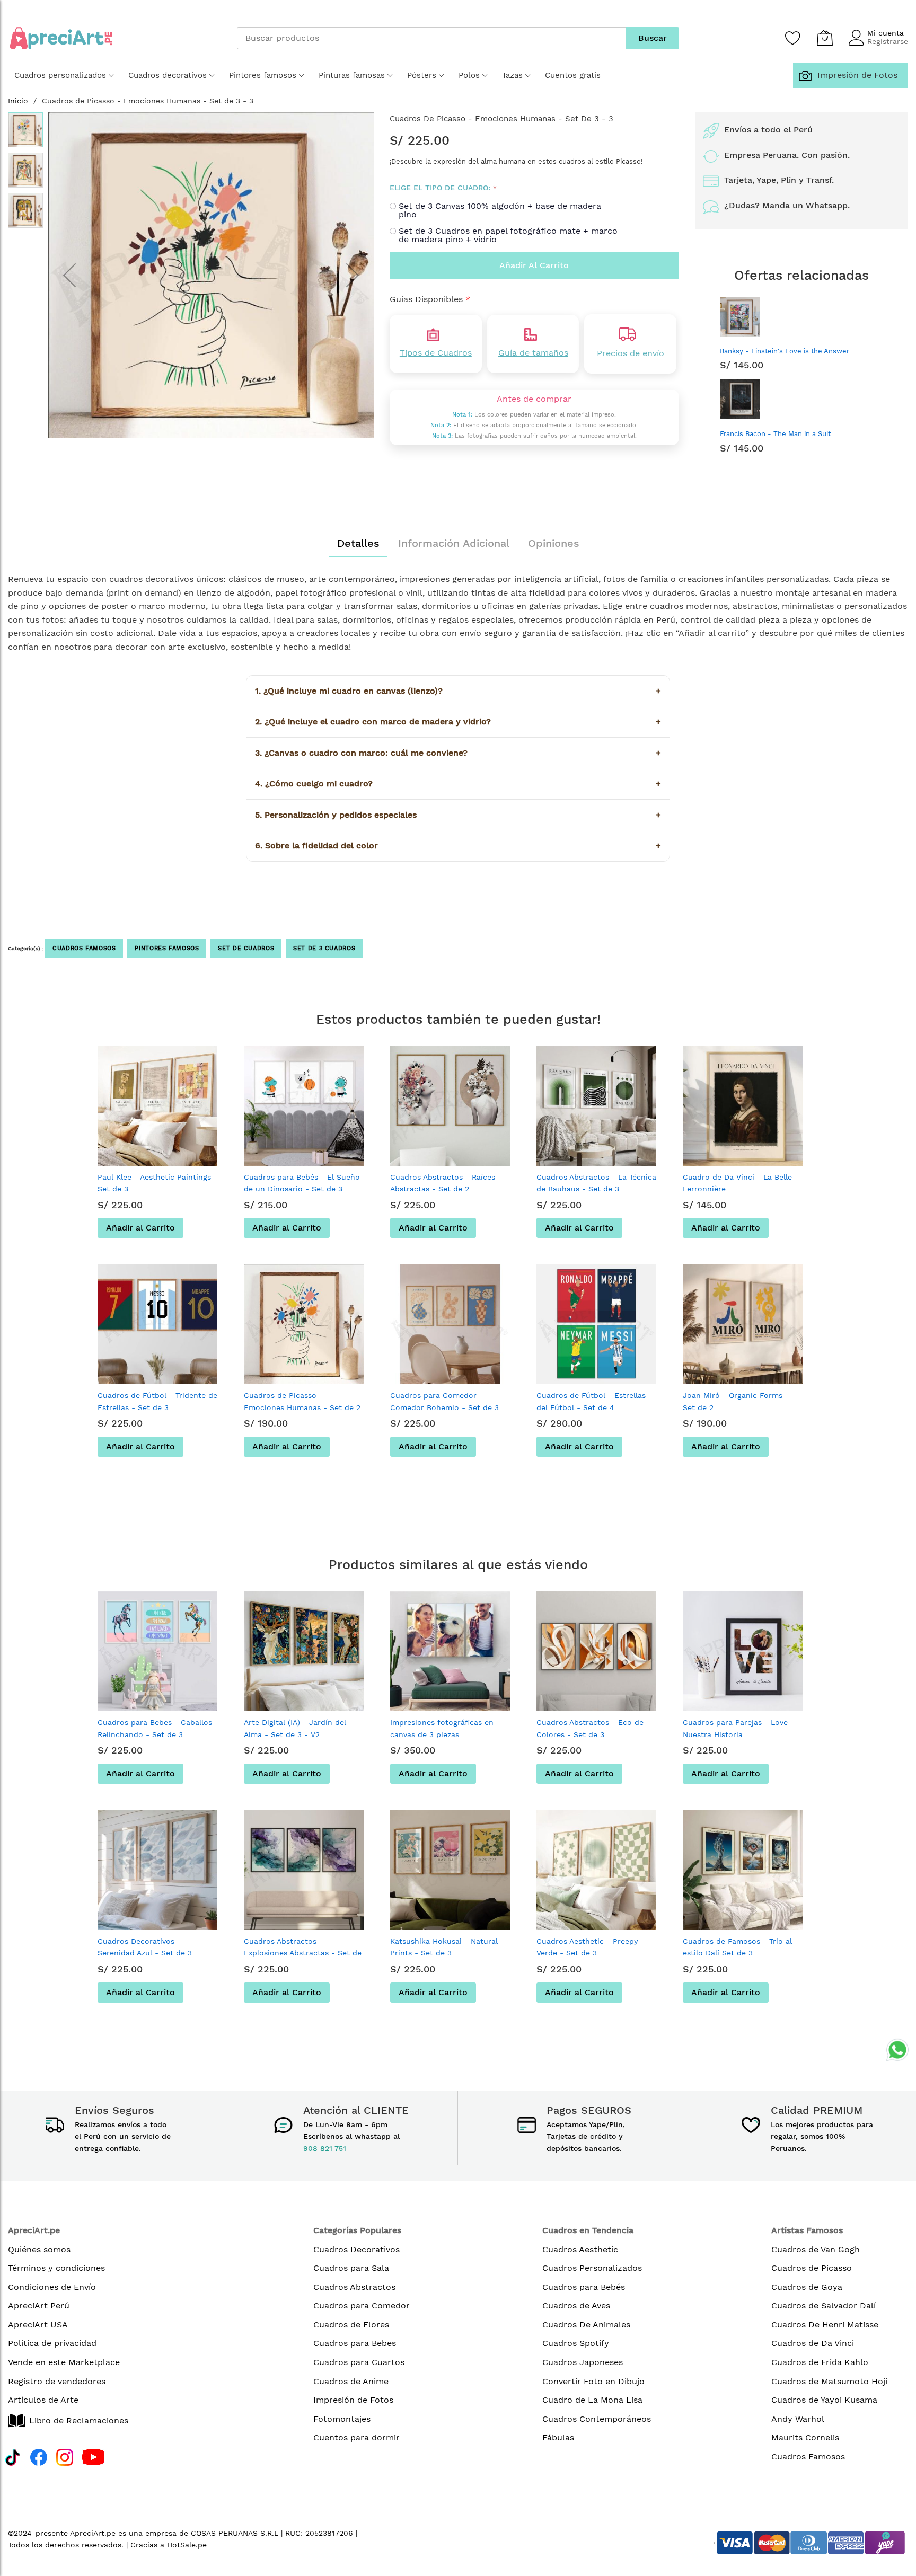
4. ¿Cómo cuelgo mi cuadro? (458, 784)
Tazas (512, 75)
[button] (69, 275)
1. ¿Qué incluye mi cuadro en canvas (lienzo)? (458, 691)
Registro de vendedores (57, 2381)
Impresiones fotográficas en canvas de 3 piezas (442, 1728)
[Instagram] (65, 2456)
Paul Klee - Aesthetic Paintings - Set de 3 (157, 1183)
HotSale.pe (187, 2545)
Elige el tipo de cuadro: (440, 188)
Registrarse (888, 41)
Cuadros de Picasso (812, 2268)
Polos (469, 75)
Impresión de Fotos (855, 75)
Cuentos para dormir (356, 2437)
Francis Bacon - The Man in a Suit (775, 434)
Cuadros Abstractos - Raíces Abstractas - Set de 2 (443, 1183)
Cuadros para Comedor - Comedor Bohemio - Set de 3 (444, 1401)
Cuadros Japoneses (583, 2362)
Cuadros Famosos (84, 948)
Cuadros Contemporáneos (597, 2419)
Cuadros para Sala (351, 2268)
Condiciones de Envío (52, 2287)
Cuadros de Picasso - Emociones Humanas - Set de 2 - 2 (302, 1407)
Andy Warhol (798, 2419)
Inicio (18, 101)
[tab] (358, 543)
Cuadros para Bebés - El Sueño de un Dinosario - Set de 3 (302, 1183)
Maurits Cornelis (805, 2437)
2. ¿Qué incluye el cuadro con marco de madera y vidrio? (458, 722)
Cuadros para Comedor (362, 2305)
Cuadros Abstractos (354, 2287)
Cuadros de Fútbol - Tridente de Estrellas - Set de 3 (157, 1401)
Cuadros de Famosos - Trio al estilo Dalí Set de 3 (737, 1947)
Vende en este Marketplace (64, 2362)
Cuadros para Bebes (355, 2343)
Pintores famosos (263, 75)
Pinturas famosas (352, 75)
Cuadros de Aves (576, 2305)
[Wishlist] (793, 38)
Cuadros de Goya (807, 2287)
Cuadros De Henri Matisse (825, 2325)
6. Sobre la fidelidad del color (458, 846)
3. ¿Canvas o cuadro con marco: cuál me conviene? (458, 753)
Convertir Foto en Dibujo (593, 2381)
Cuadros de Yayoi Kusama (824, 2400)
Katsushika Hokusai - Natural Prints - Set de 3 (444, 1947)
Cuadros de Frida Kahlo (820, 2362)
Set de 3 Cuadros (324, 948)
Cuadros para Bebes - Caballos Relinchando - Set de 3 (155, 1728)
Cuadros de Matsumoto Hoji (829, 2381)
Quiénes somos (39, 2249)
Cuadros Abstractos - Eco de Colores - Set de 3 (590, 1728)
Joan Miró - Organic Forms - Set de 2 (736, 1401)
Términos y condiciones (56, 2268)
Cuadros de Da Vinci (813, 2343)
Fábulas (558, 2437)
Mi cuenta (886, 33)
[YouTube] (93, 2456)
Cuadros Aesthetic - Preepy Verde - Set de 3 (587, 1947)
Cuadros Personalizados (592, 2268)
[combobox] (431, 38)
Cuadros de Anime (351, 2381)
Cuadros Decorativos (356, 2249)
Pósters (422, 75)
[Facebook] (39, 2456)
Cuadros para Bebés (584, 2287)
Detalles (358, 543)
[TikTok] (13, 2456)
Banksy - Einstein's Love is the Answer (785, 351)
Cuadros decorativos (168, 75)
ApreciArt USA (38, 2325)
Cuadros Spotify (576, 2343)
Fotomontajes (342, 2419)
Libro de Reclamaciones (79, 2420)
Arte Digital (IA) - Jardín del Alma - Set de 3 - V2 (295, 1728)
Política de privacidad (52, 2343)
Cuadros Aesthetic (580, 2249)
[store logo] (61, 38)
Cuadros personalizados (60, 75)
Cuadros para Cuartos (359, 2362)
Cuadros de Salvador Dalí (823, 2305)
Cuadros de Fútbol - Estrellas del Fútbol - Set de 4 (591, 1401)
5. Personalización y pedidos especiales (458, 815)
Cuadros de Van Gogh (816, 2249)
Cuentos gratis (573, 75)
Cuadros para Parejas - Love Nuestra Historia (735, 1728)
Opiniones (554, 543)
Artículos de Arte (43, 2400)
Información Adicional (454, 543)
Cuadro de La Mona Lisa (592, 2400)
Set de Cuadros (246, 948)
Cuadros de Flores (351, 2325)
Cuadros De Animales (586, 2325)
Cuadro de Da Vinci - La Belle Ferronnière (737, 1183)
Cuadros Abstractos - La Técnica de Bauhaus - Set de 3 (596, 1183)
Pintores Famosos (167, 948)
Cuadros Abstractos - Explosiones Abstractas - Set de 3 (303, 1953)
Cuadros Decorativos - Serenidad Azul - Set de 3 (145, 1947)
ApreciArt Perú (39, 2305)
